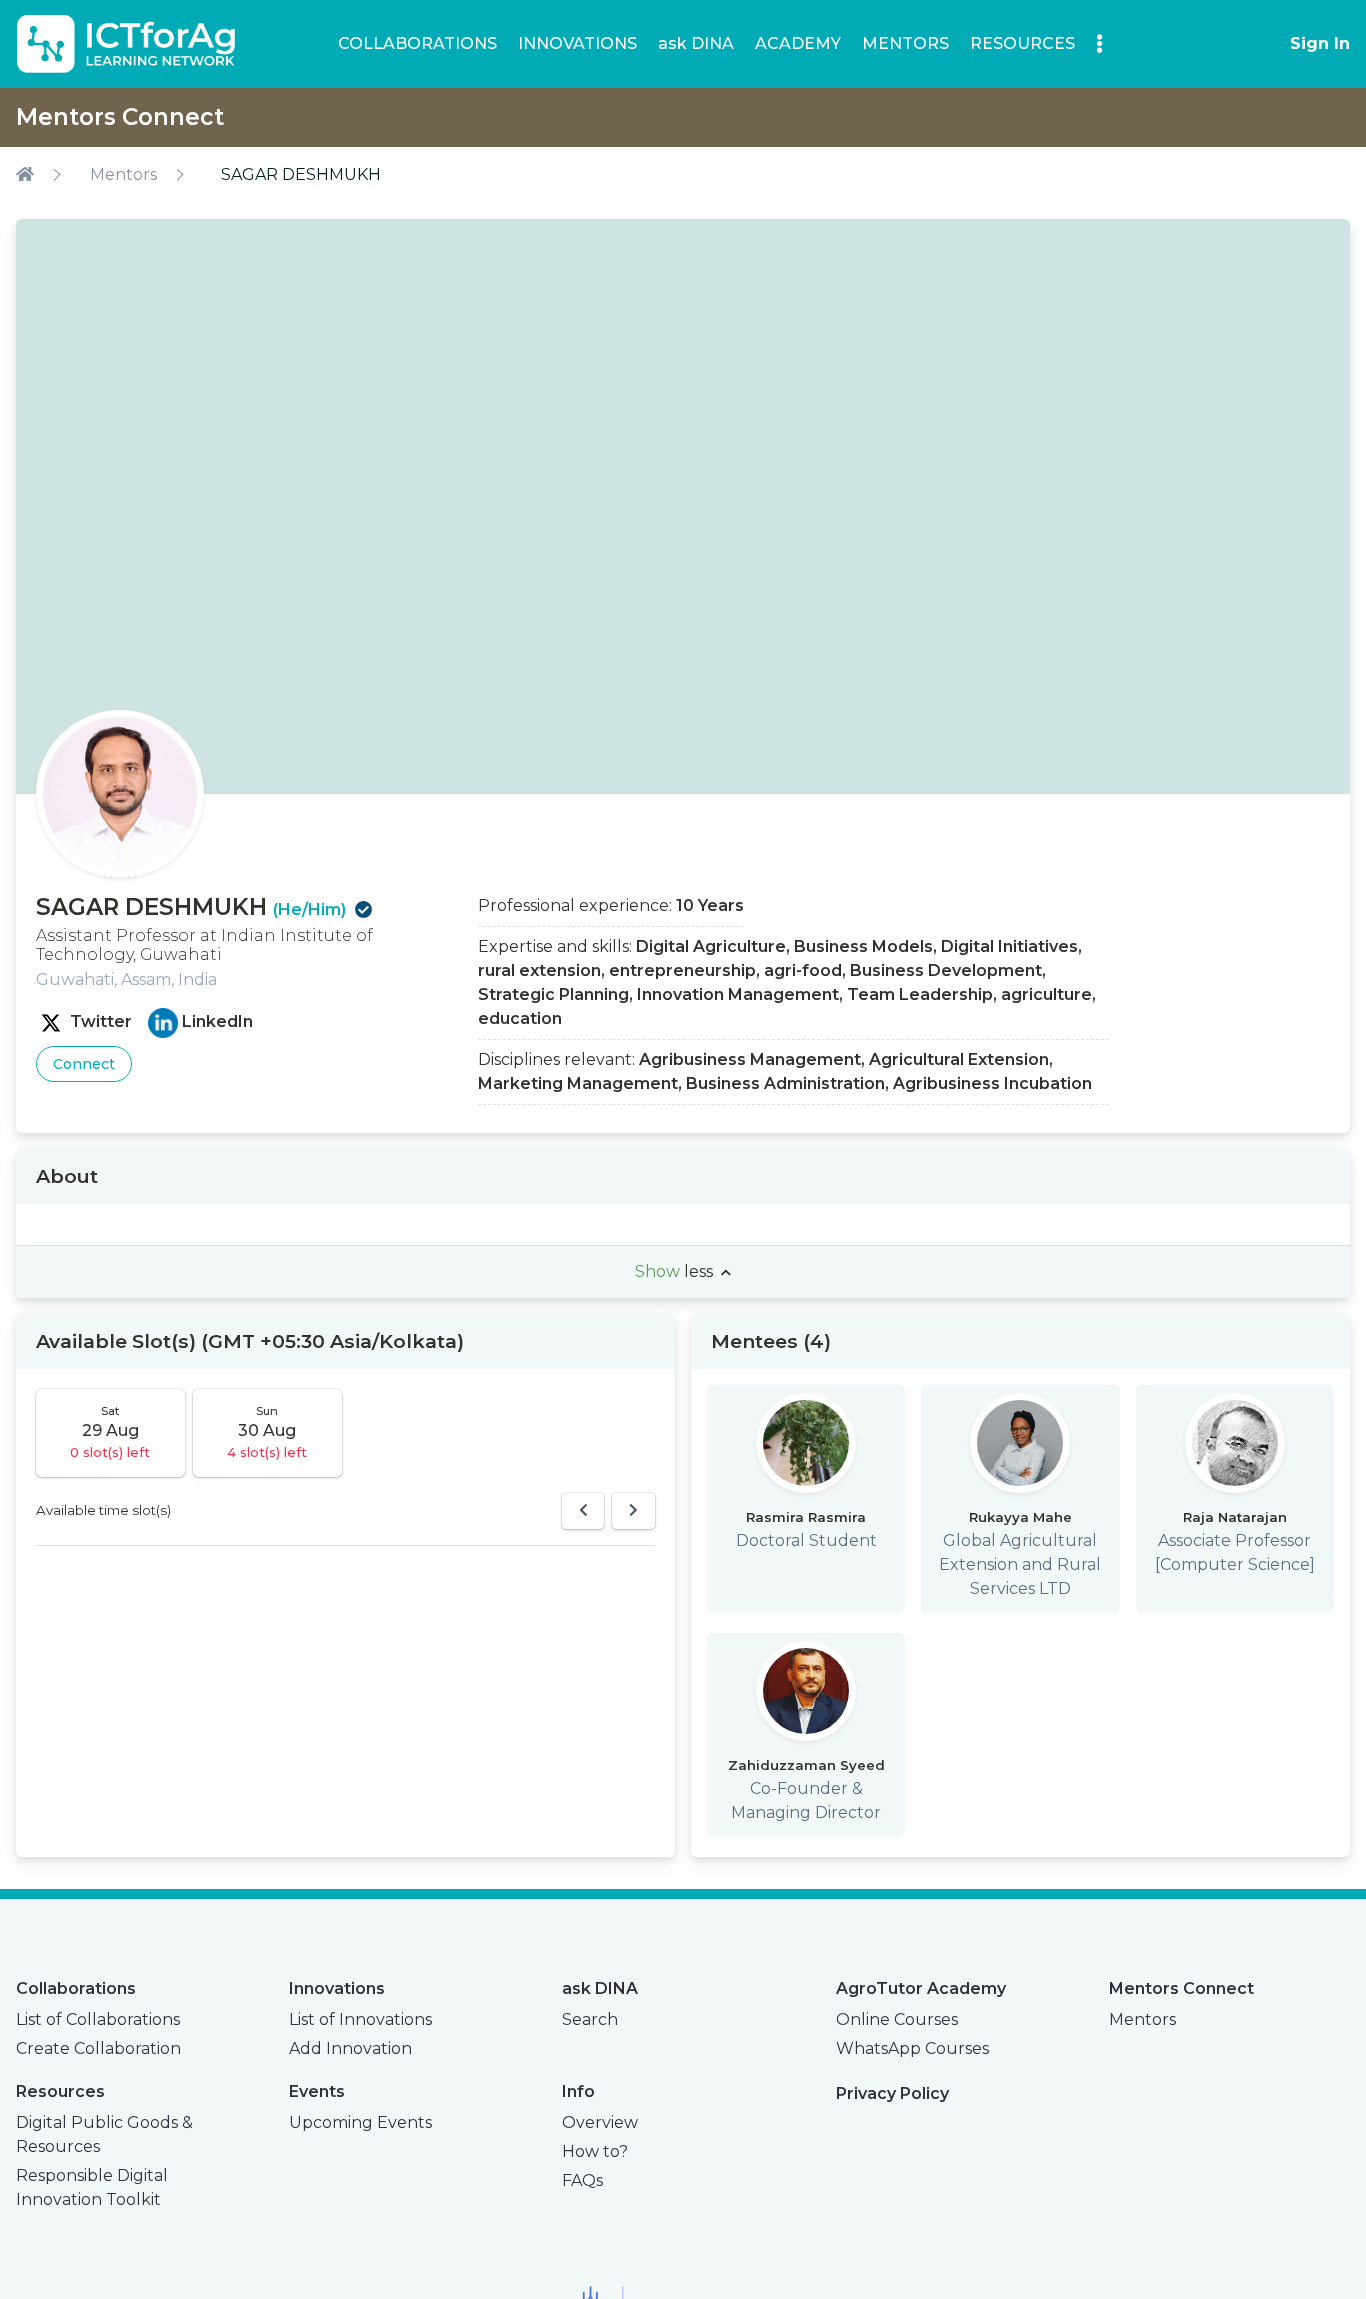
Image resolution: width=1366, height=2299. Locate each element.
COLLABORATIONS (417, 43)
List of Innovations (360, 2019)
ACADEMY (798, 43)
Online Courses (897, 2019)
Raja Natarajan (1235, 1517)
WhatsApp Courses (912, 2048)
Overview (600, 2122)
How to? (595, 2151)
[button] (1099, 43)
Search (590, 2019)
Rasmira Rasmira (806, 1517)
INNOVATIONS (577, 43)
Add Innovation (350, 2048)
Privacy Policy (892, 2093)
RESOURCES (1022, 43)
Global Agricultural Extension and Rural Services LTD (1020, 1564)
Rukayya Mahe (1020, 1517)
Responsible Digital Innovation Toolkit (92, 2187)
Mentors (123, 174)
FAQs (582, 2180)
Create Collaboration (98, 2048)
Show (674, 1271)
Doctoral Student (806, 1540)
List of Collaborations (98, 2019)
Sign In (1320, 43)
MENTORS (905, 43)
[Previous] (583, 1511)
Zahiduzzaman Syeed (806, 1765)
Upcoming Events (360, 2122)
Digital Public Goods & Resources (104, 2134)
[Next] (633, 1511)
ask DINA (696, 43)
